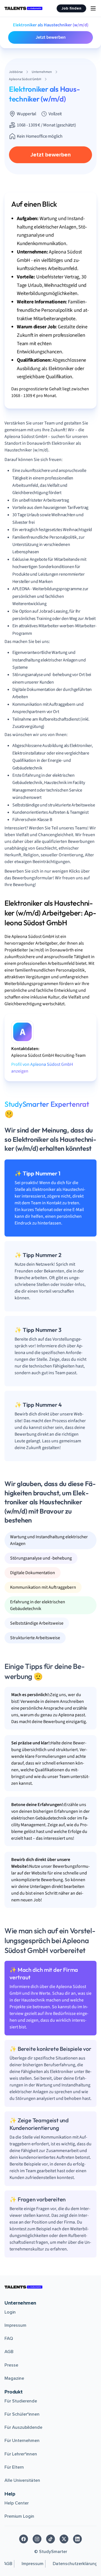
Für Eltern (14, 2467)
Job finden (71, 8)
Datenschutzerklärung (75, 2564)
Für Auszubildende (23, 2427)
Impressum (15, 2325)
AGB (9, 2352)
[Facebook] (24, 2539)
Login (10, 2312)
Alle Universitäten (22, 2480)
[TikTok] (50, 2539)
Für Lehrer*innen (21, 2454)
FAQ (9, 2339)
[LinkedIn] (77, 2539)
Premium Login (19, 2516)
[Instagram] (37, 2539)
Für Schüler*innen (22, 2414)
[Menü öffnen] (93, 8)
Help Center (17, 2503)
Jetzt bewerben (51, 37)
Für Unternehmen (22, 2441)
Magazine (14, 2378)
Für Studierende (21, 2401)
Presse (11, 2365)
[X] (64, 2539)
